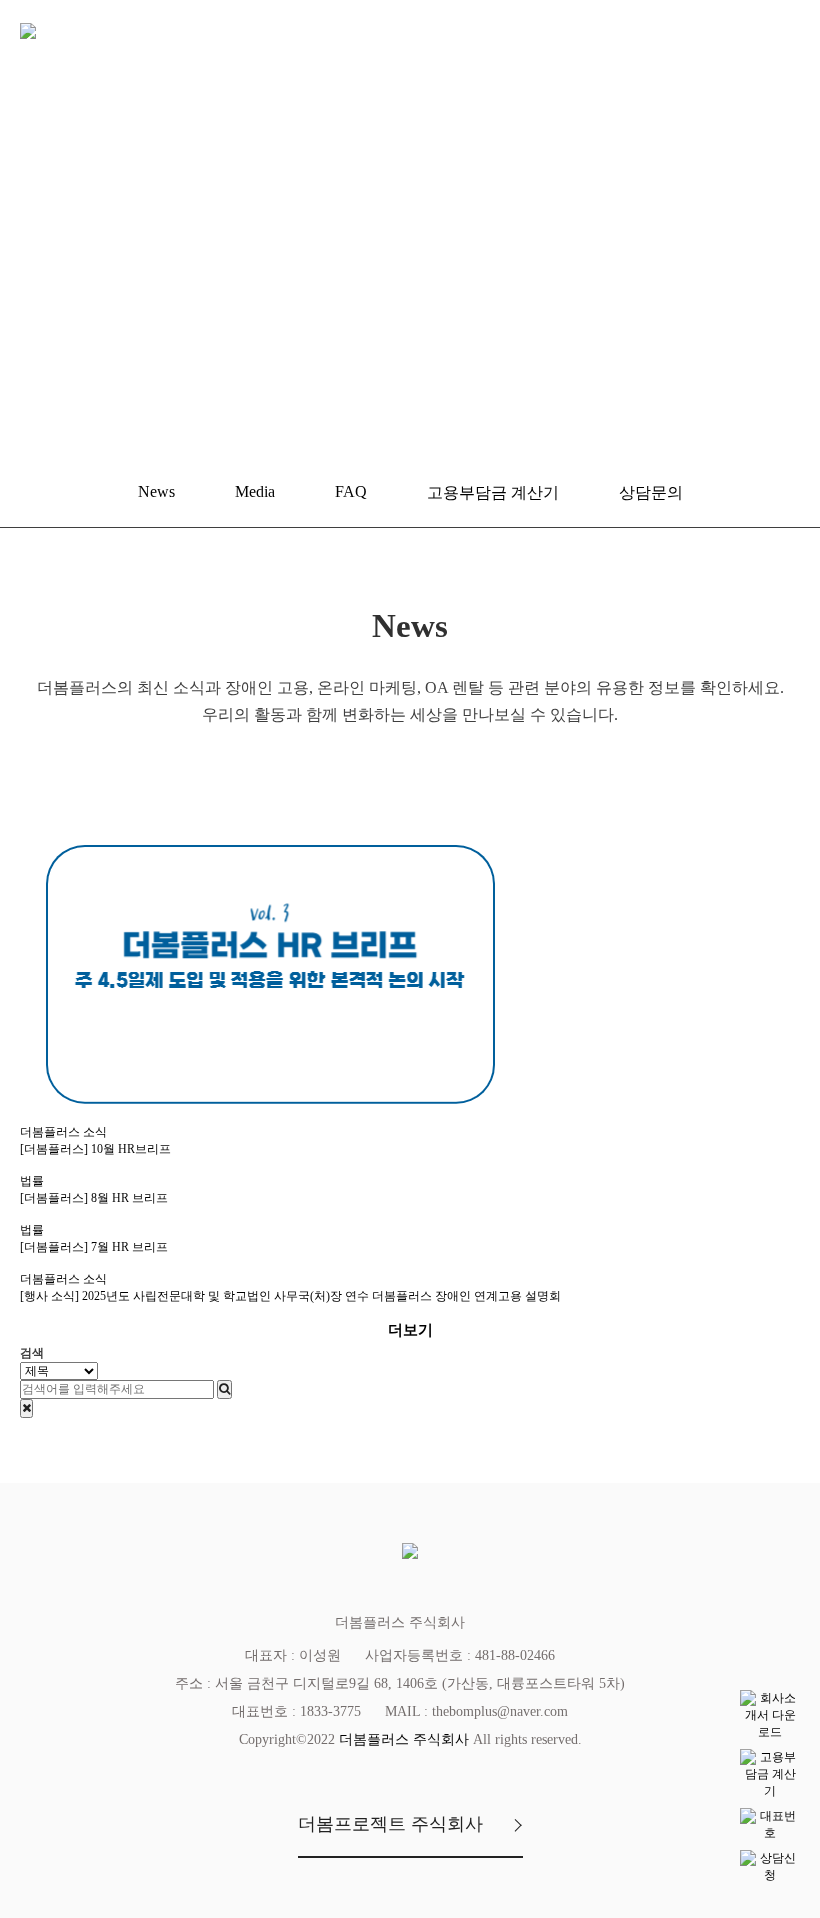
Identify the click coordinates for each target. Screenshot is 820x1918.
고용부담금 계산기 (493, 492)
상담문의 (651, 492)
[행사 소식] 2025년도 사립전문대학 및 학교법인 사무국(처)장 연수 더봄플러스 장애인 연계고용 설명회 (290, 1296)
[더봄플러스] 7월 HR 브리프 (94, 1247)
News (156, 491)
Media (255, 491)
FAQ (351, 491)
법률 (32, 1181)
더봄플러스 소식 (63, 1132)
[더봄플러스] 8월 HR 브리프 (94, 1198)
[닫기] (26, 1408)
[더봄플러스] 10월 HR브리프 (95, 1149)
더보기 (410, 1330)
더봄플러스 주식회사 (404, 1739)
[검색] (224, 1389)
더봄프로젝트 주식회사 (390, 1824)
